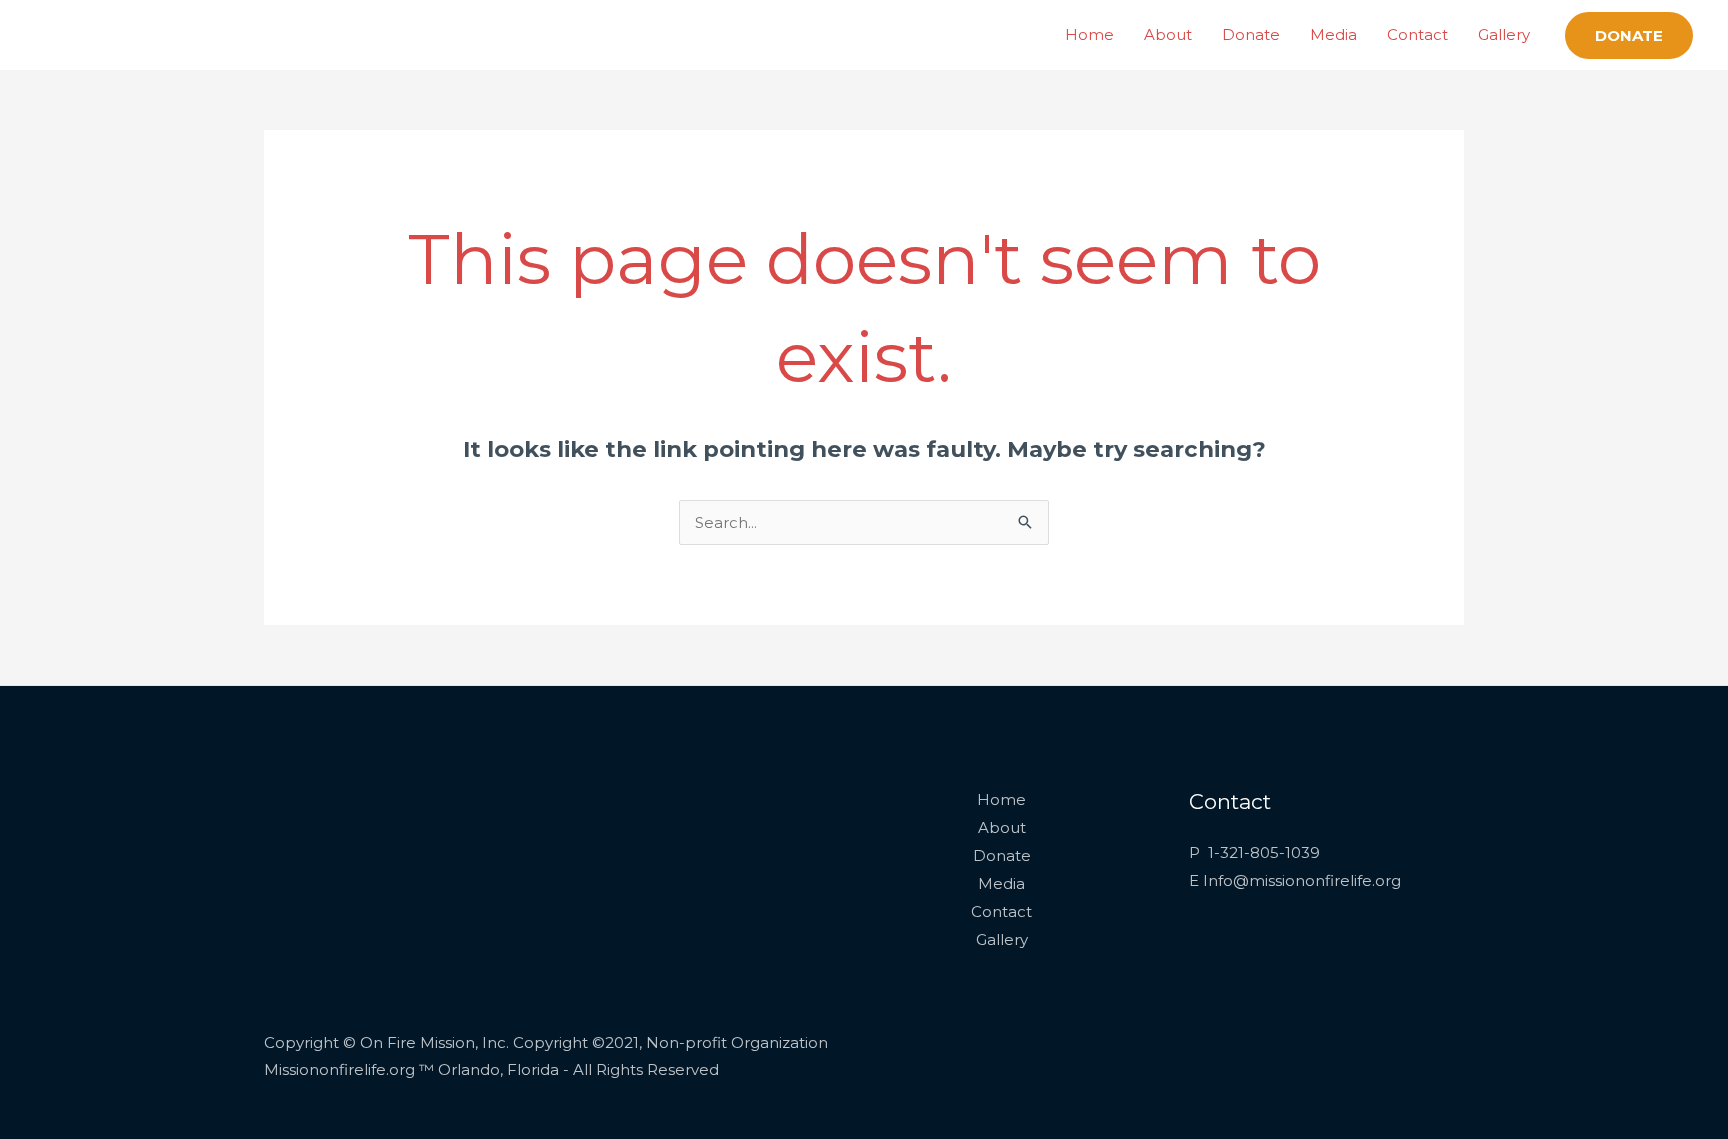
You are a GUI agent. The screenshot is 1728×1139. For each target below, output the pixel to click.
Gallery (1504, 34)
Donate (1251, 34)
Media (1333, 34)
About (1168, 34)
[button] (1629, 35)
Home (1089, 34)
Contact (1417, 34)
